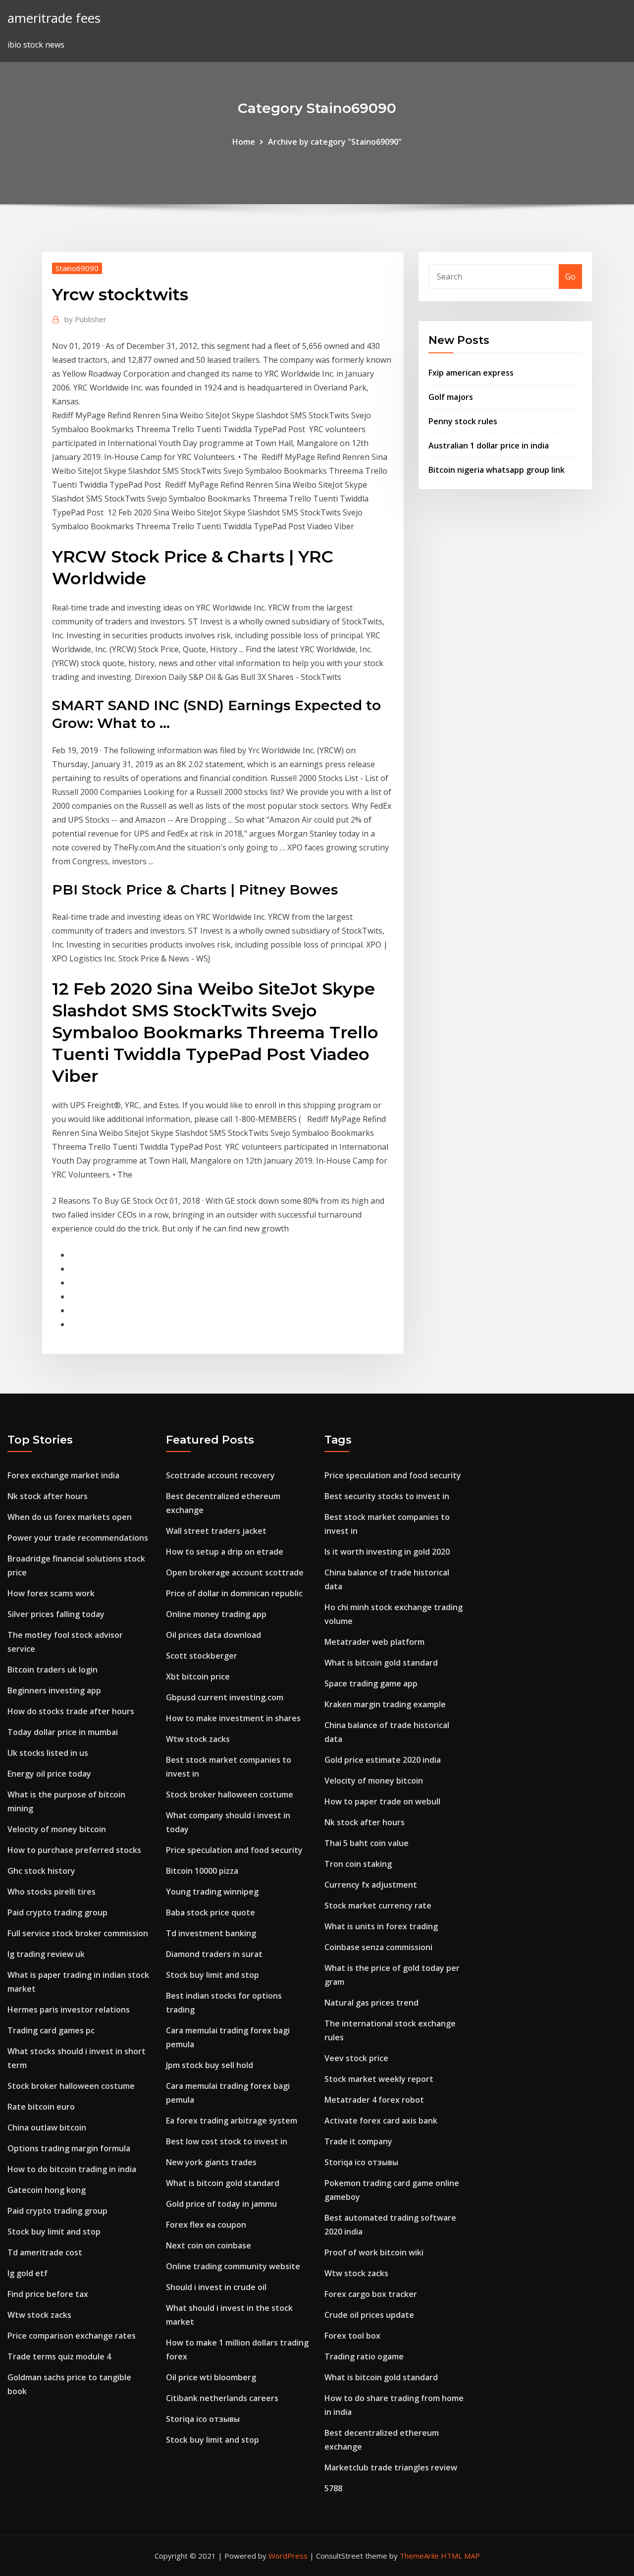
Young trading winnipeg (212, 1892)
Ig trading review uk (46, 1954)
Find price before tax (48, 2294)
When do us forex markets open (70, 1517)
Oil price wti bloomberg (211, 2377)
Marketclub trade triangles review (391, 2467)
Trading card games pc (51, 2030)
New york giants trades (211, 2162)
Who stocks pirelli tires (52, 1892)
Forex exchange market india (63, 1475)
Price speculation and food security (234, 1850)
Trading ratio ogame (364, 2356)
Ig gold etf (27, 2273)
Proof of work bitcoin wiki (374, 2252)
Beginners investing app (54, 1690)
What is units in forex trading (381, 1926)
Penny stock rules (463, 421)
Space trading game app (371, 1683)
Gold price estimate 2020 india (383, 1760)
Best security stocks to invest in (387, 1496)
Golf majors (451, 397)
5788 (333, 2488)
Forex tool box (352, 2336)
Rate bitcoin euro (41, 2107)
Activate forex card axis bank (381, 2121)
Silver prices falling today (56, 1614)
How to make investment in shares (233, 1718)
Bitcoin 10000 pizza (202, 1871)
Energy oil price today (49, 1774)
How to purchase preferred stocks (74, 1850)
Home (244, 142)
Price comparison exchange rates (72, 2336)
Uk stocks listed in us (48, 1753)
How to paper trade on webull (382, 1801)
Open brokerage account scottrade (235, 1572)
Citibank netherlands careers (222, 2398)
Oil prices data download (213, 1635)
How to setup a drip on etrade (225, 1552)
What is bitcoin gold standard (223, 2183)
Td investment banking (211, 1933)
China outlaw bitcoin (47, 2128)
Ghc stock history (41, 1871)
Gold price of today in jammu (221, 2204)
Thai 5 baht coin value (367, 1843)
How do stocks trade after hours (71, 1711)
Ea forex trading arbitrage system (232, 2121)
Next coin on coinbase (209, 2245)
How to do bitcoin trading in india (72, 2169)
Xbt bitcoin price (198, 1677)
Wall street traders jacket (216, 1531)
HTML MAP (460, 2556)
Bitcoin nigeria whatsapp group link (497, 470)
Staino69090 (77, 268)
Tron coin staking (358, 1864)
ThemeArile (419, 2556)
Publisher (85, 319)
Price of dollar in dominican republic (234, 1593)
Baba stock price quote (211, 1912)
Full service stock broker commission (78, 1933)
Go (570, 277)
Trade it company (358, 2141)
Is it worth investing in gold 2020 (387, 1552)
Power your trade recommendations (78, 1538)
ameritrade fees (54, 18)
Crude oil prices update (369, 2315)
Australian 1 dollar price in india (489, 446)
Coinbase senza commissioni (378, 1947)
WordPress (288, 2556)
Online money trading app (216, 1614)
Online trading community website (233, 2266)
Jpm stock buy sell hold (210, 2065)
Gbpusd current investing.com (225, 1697)
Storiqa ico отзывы (203, 2419)
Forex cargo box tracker (371, 2294)
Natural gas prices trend (371, 2003)
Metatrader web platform (374, 1642)
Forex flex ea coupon (206, 2225)
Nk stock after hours (48, 1496)
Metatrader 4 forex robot (374, 2100)
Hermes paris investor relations (69, 2010)
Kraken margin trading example (385, 1704)
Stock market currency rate (378, 1905)
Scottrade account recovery (220, 1475)
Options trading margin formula (69, 2148)
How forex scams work (51, 1593)
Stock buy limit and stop (54, 2232)
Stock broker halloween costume (71, 2086)
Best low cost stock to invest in (227, 2141)
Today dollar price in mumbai (63, 1732)
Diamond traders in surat (214, 1954)
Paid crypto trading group (57, 1912)
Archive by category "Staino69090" (335, 142)
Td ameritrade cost (45, 2252)
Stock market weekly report (379, 2079)
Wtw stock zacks (39, 2315)
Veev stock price (356, 2058)
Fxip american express (471, 373)
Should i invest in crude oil (216, 2287)
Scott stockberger (202, 1656)
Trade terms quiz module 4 (59, 2356)
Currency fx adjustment (371, 1885)
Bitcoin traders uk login (53, 1670)
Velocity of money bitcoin (57, 1829)
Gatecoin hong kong (47, 2190)
